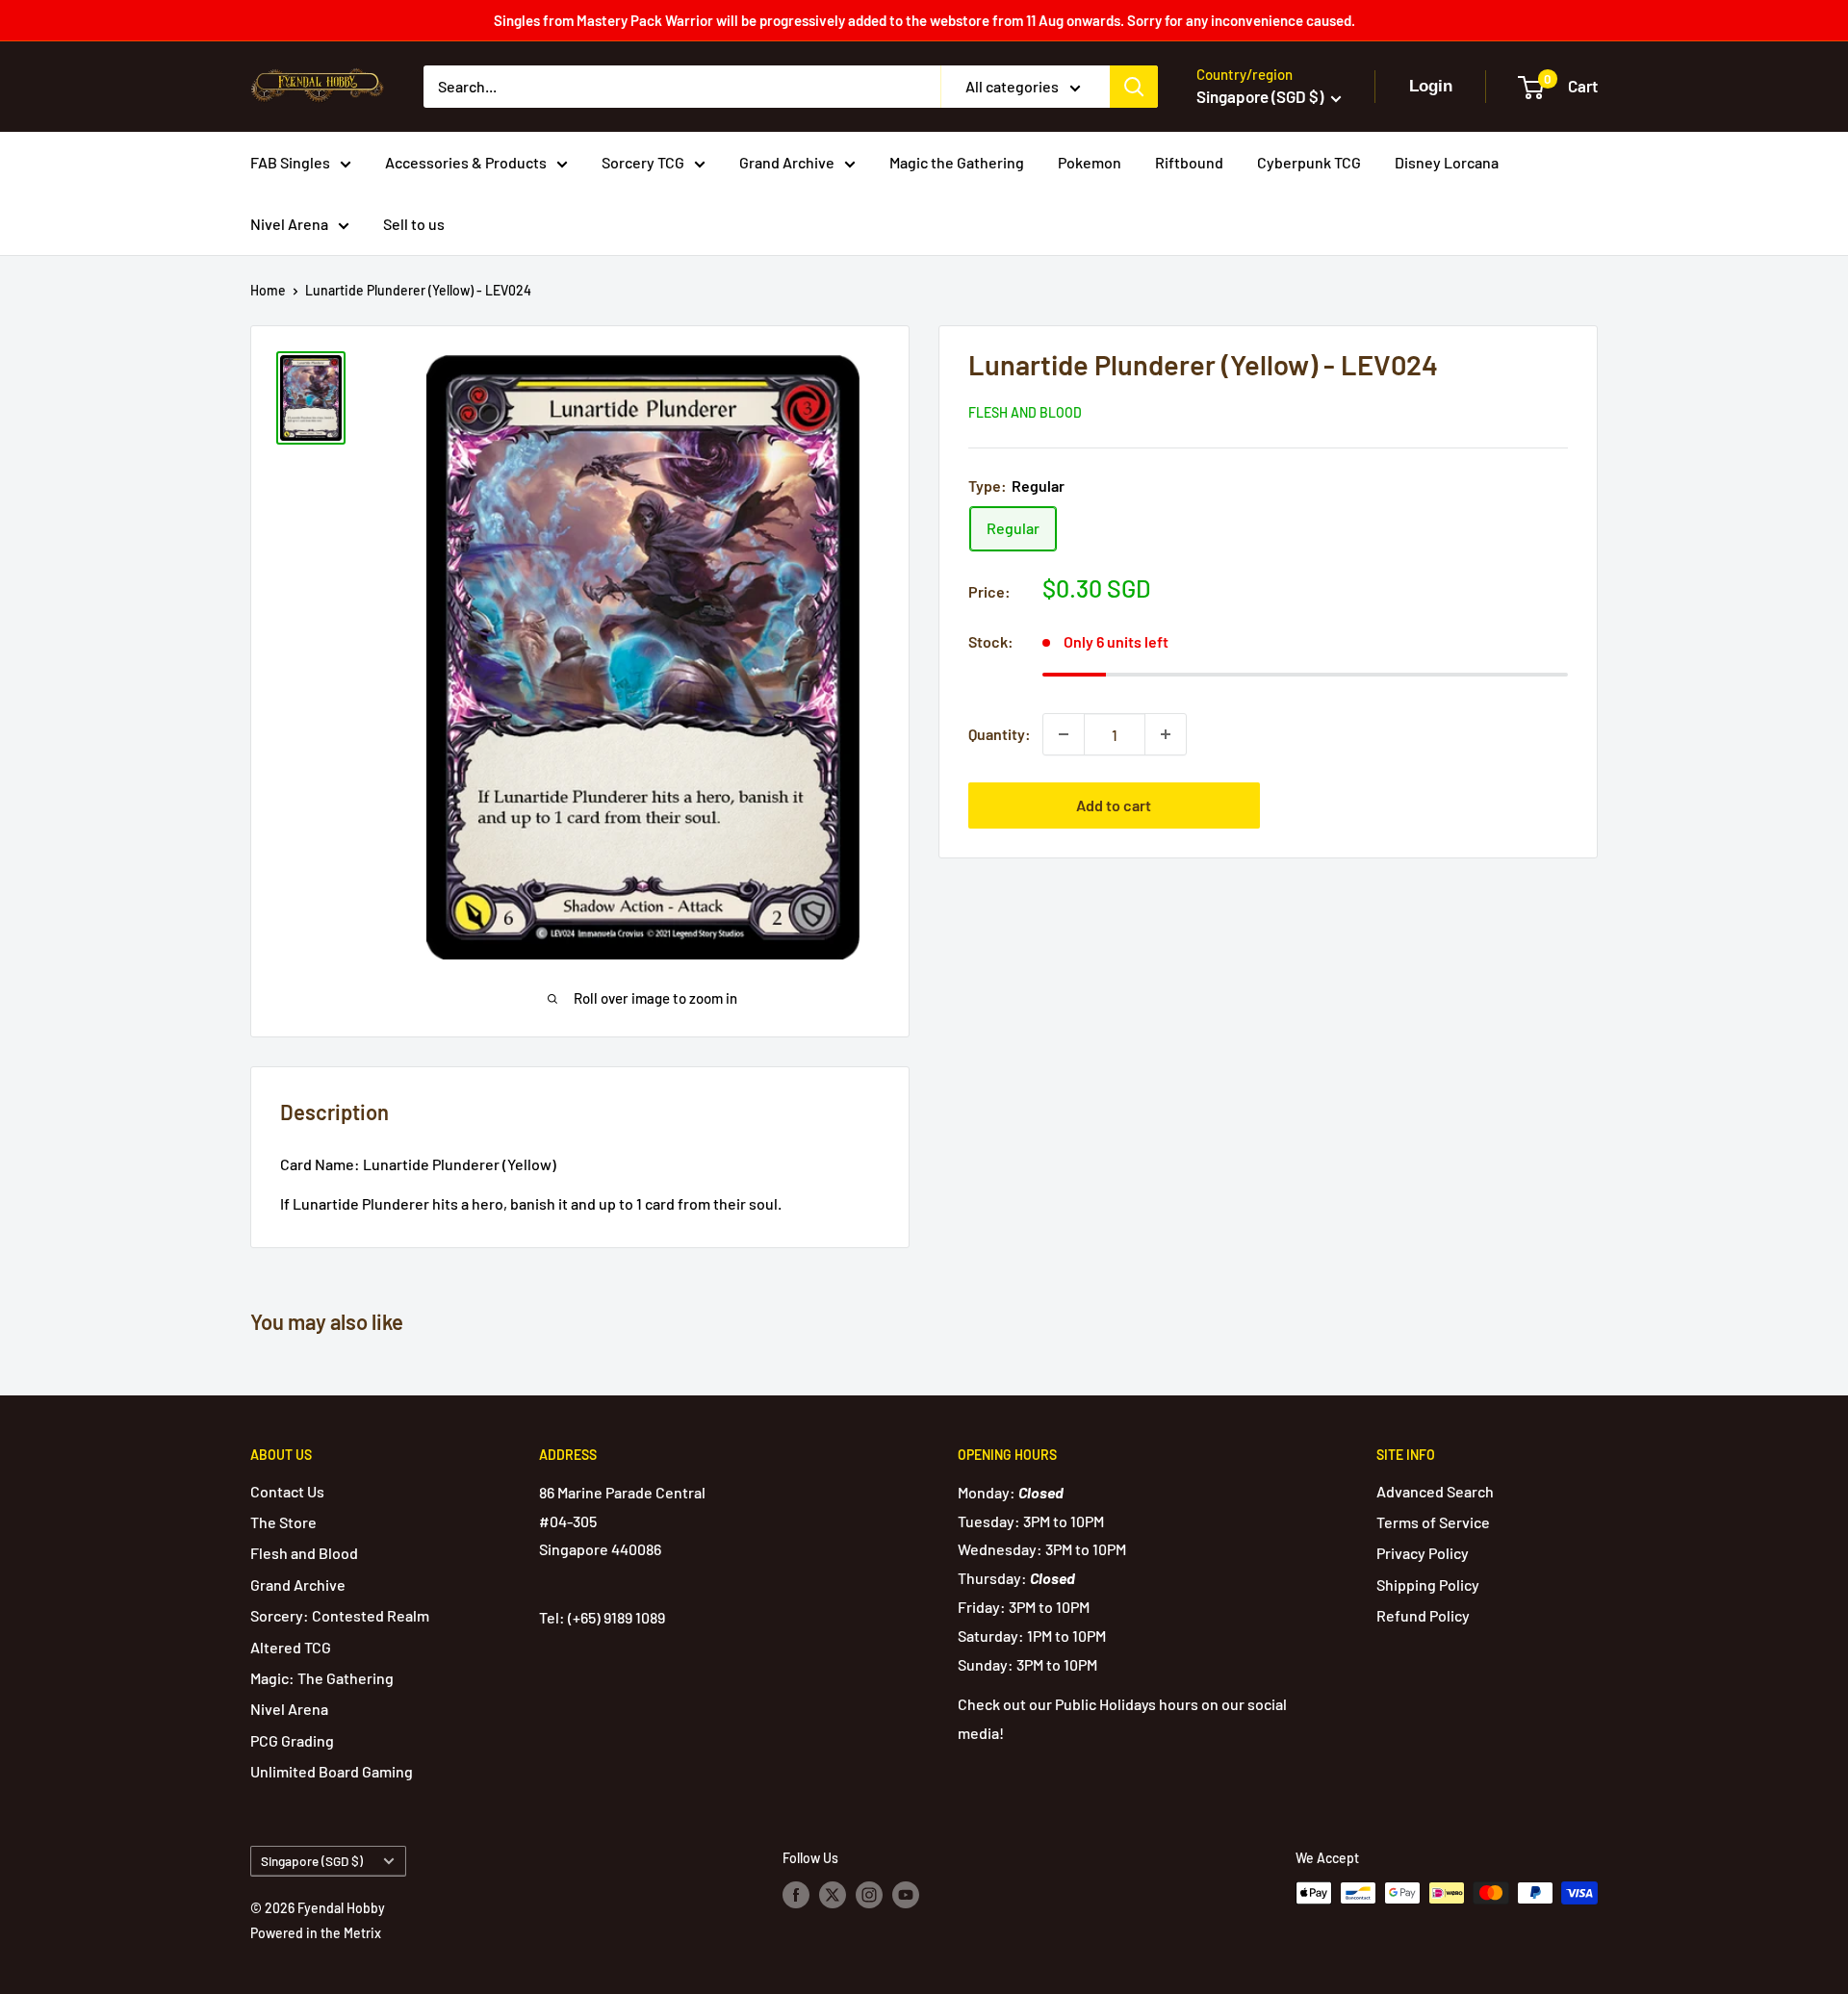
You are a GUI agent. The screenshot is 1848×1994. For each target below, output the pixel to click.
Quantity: (1000, 734)
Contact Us (287, 1491)
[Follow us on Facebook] (796, 1895)
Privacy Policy (1423, 1553)
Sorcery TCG (643, 162)
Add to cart (1114, 805)
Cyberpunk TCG (1309, 162)
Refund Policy (1423, 1615)
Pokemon (1090, 162)
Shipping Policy (1428, 1585)
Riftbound (1189, 162)
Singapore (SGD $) (312, 1861)
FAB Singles (290, 162)
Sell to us (414, 224)
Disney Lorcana (1447, 162)
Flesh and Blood (1025, 412)
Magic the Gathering (957, 162)
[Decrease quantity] (1064, 734)
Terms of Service (1433, 1522)
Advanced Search (1435, 1491)
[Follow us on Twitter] (833, 1895)
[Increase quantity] (1166, 734)
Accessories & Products (466, 162)
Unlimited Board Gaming (332, 1771)
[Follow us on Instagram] (869, 1895)
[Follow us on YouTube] (906, 1895)
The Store (283, 1522)
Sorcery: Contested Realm (340, 1615)
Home (268, 290)
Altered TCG (291, 1647)
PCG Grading (292, 1740)
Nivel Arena (289, 224)
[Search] (1134, 87)
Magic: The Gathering (322, 1678)
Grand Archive (787, 162)
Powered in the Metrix (316, 1933)
